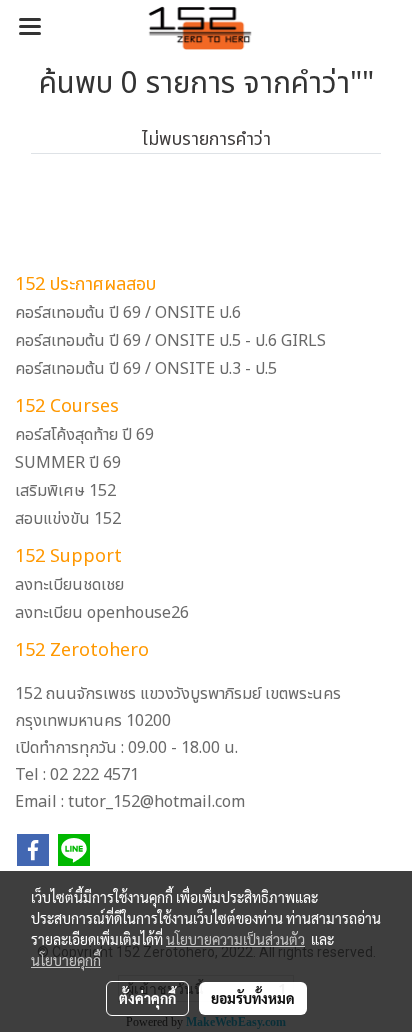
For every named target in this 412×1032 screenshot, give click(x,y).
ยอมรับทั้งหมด (253, 998)
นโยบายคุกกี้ (66, 960)
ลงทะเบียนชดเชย (69, 585)
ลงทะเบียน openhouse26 (102, 613)
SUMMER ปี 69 (68, 463)
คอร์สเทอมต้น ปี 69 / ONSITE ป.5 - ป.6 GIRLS (170, 341)
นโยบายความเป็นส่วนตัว (235, 939)
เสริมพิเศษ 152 (65, 491)
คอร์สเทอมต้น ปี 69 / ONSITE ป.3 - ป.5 (146, 369)
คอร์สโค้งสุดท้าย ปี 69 (84, 435)
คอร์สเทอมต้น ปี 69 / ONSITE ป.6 (128, 313)
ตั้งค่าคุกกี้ (147, 998)
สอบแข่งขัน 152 (68, 519)
